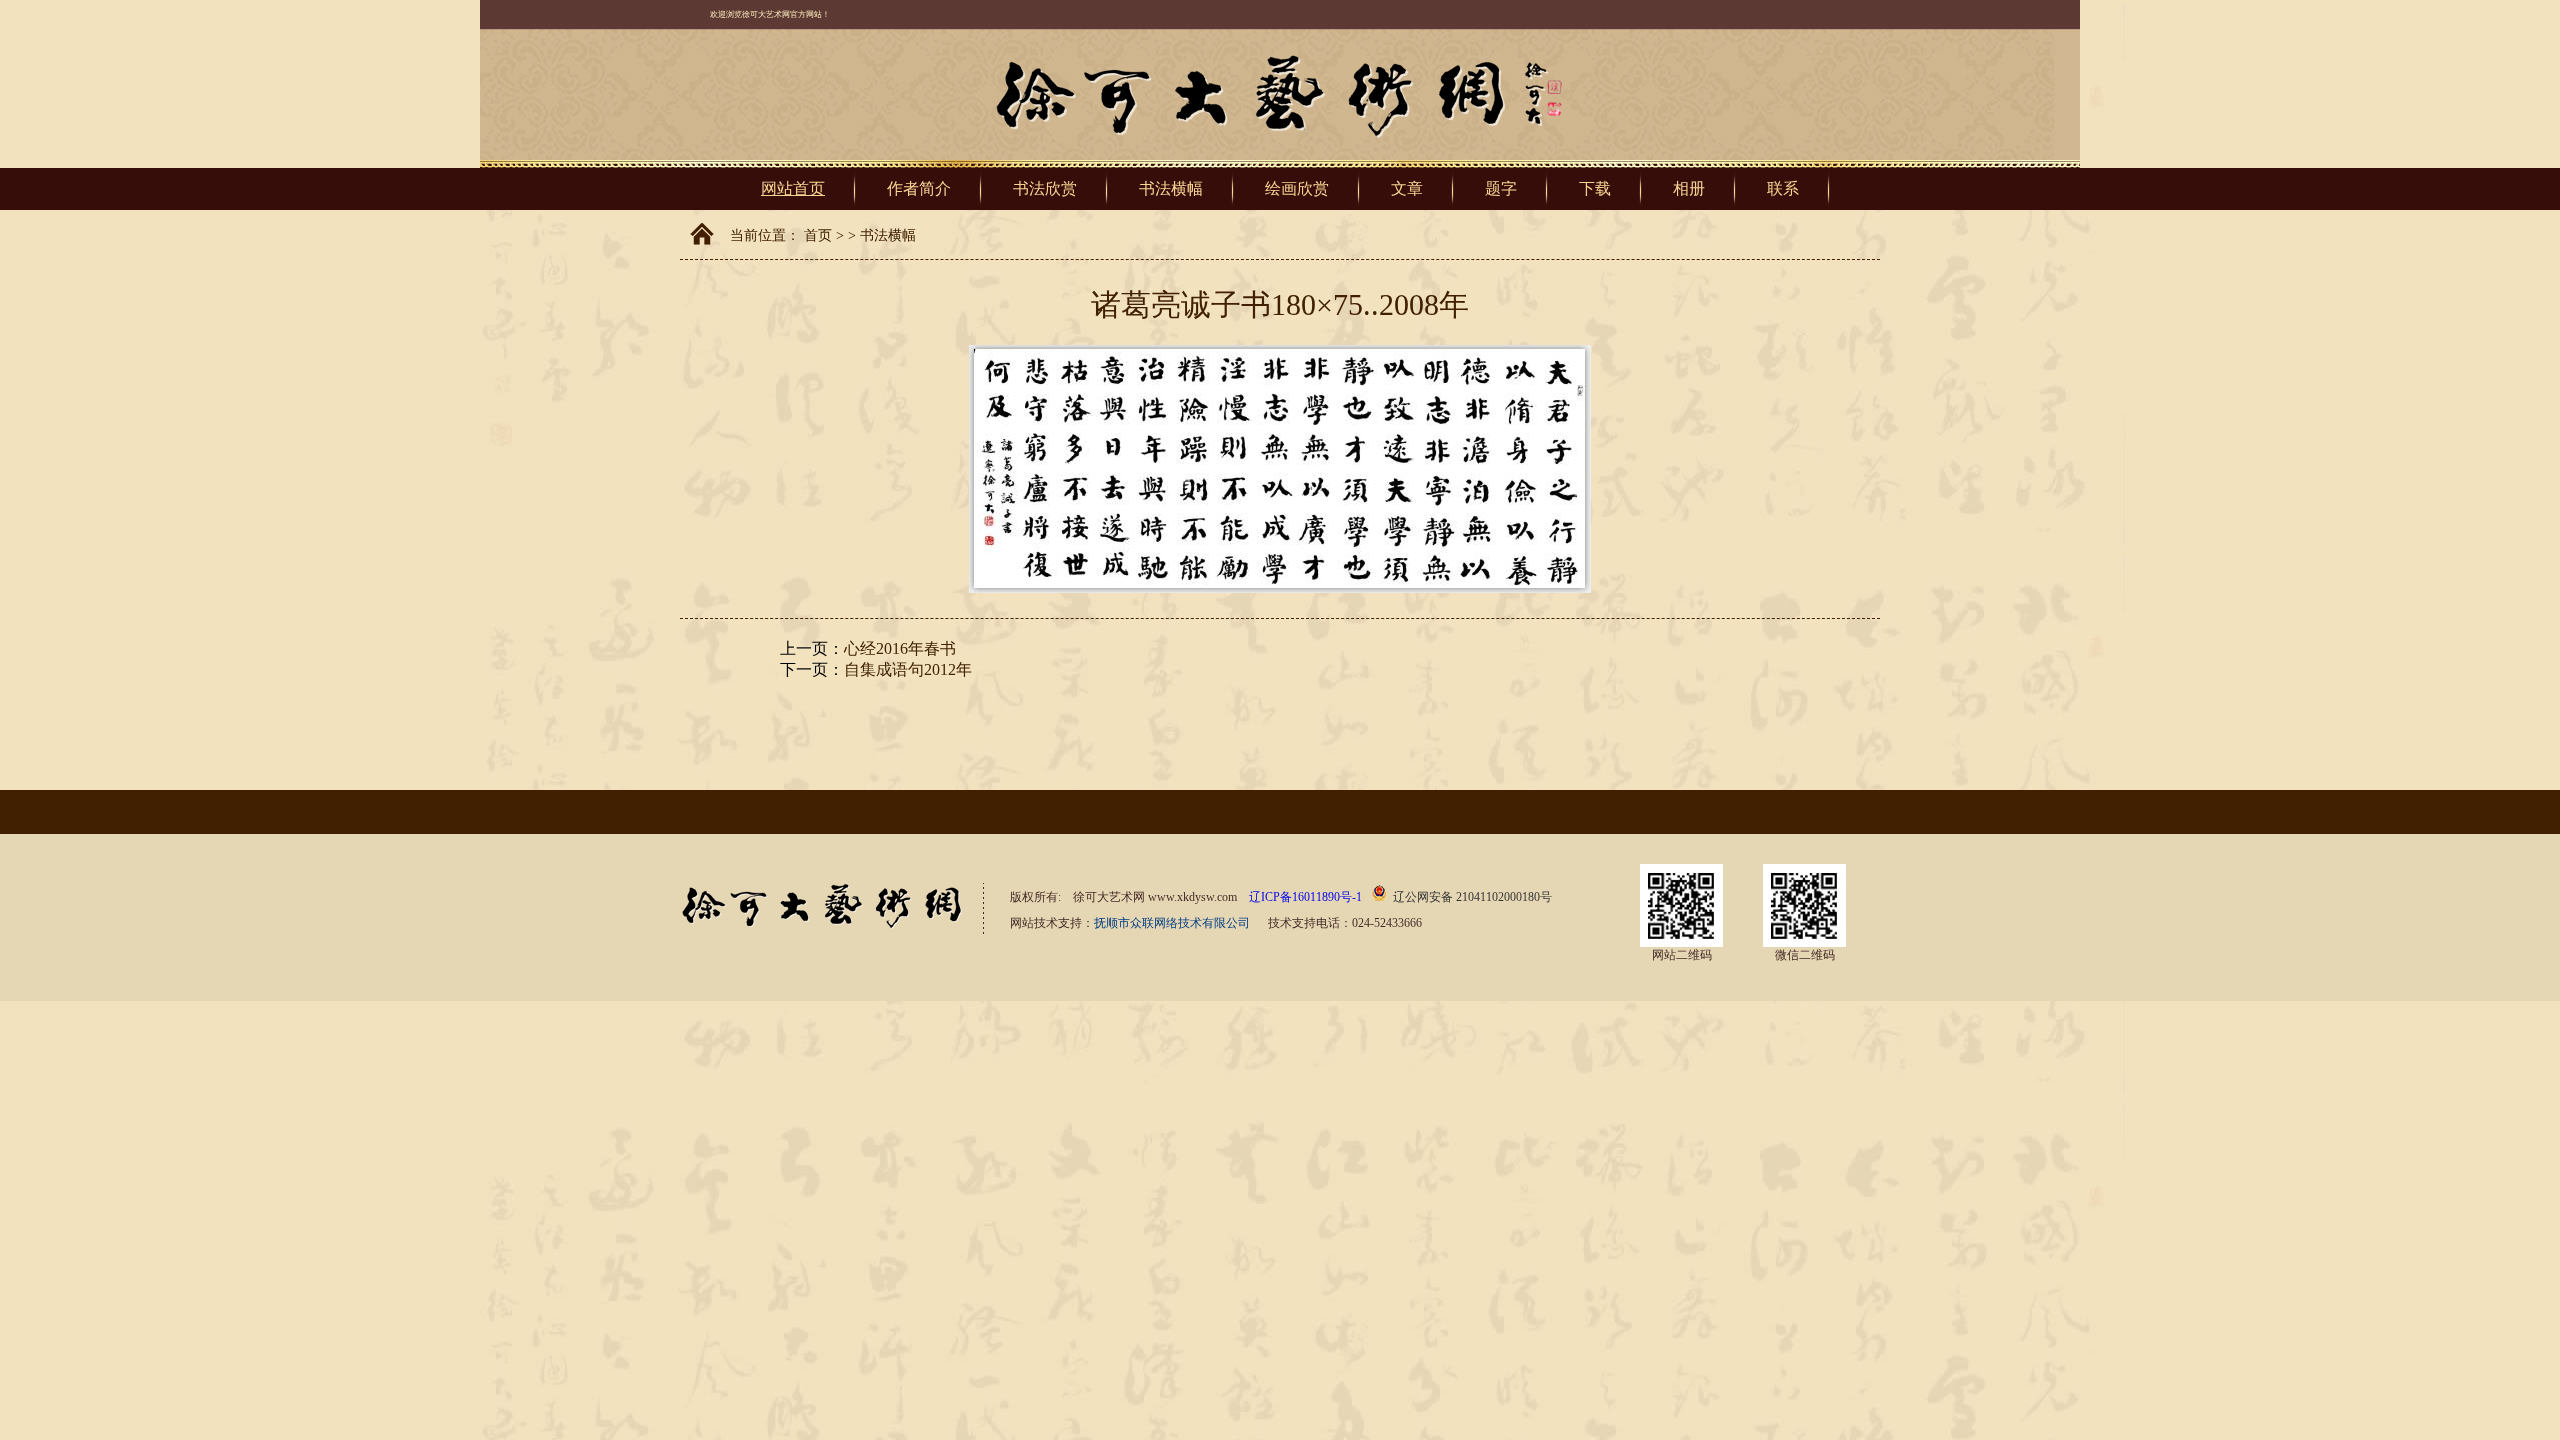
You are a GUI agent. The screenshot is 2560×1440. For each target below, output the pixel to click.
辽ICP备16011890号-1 (1305, 897)
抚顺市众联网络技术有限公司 (1172, 923)
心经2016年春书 (900, 648)
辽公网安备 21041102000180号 (1472, 897)
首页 (818, 235)
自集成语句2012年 (908, 669)
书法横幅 (888, 235)
